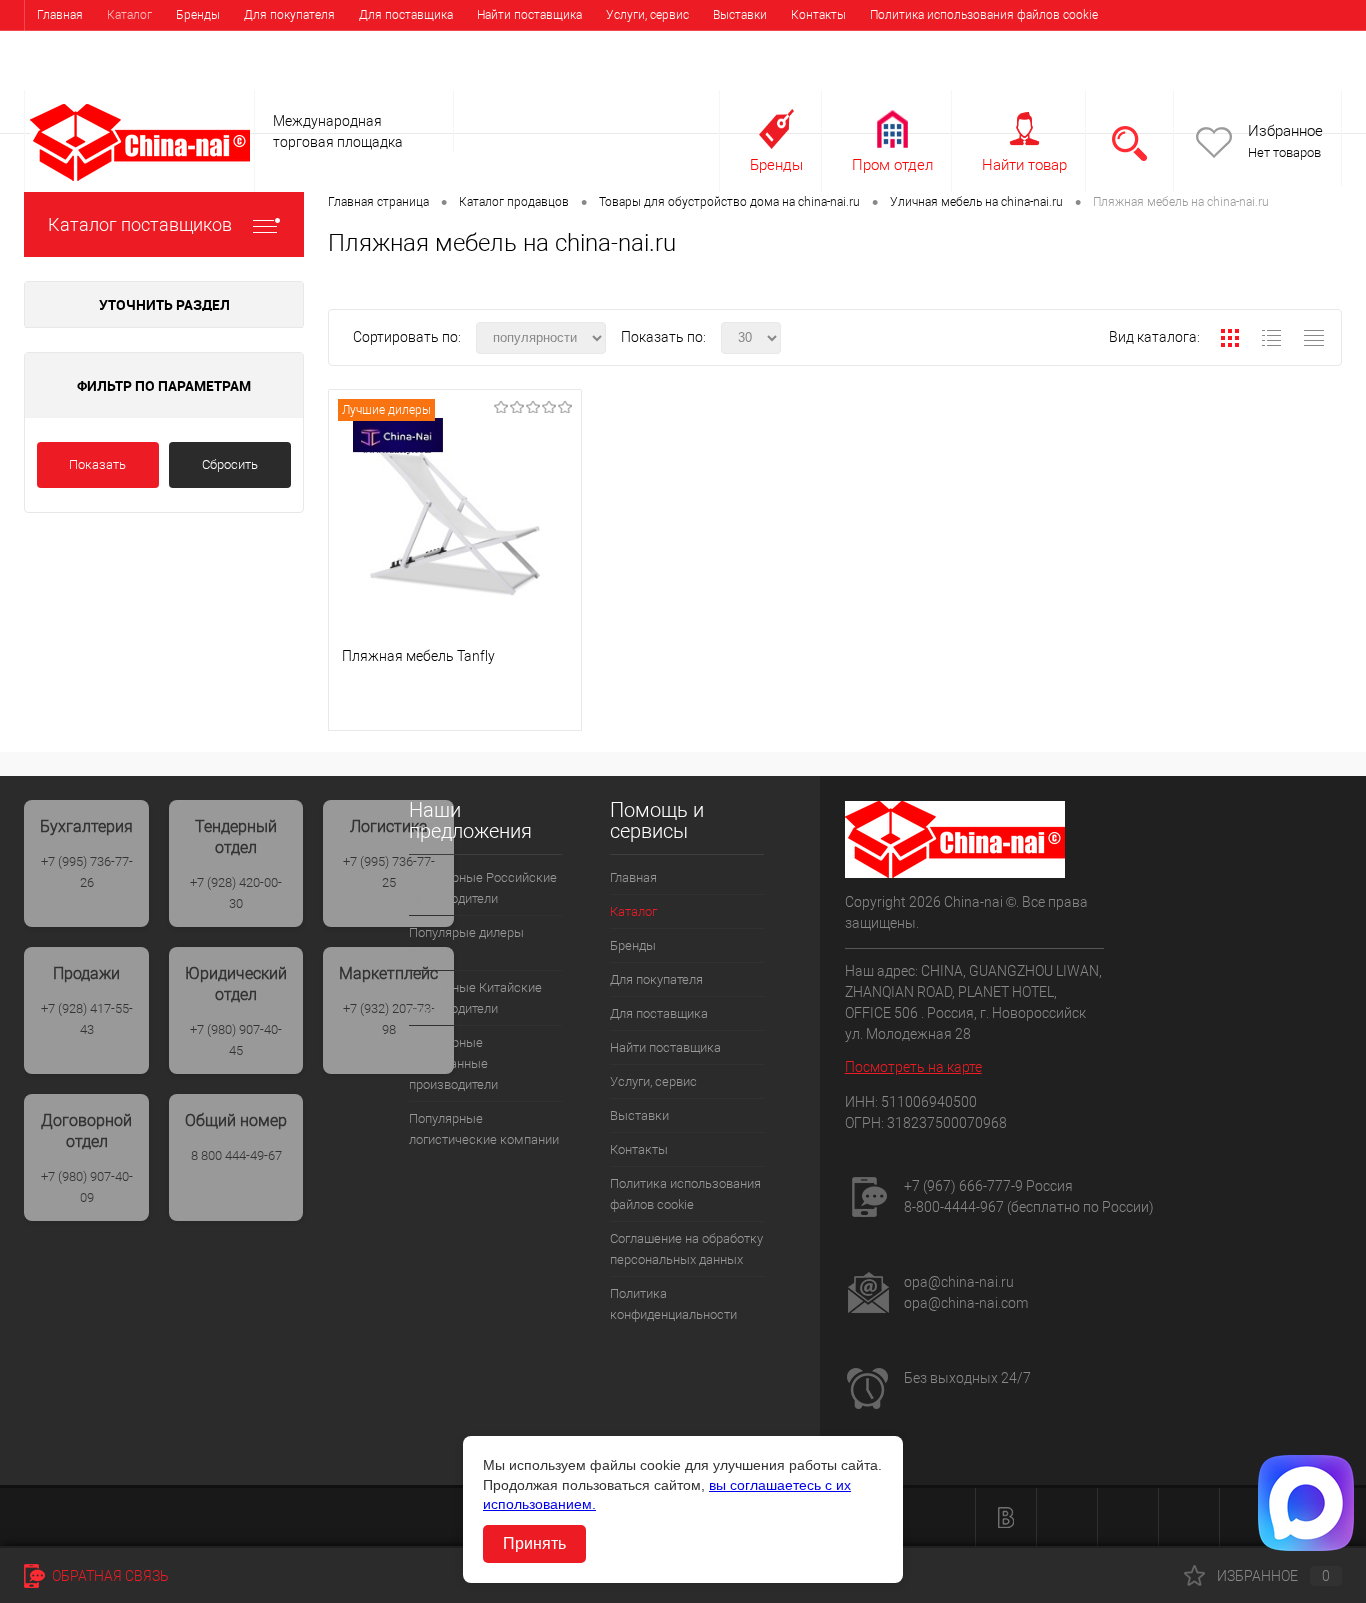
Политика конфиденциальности (426, 45)
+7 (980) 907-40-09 (87, 1187)
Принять (534, 1543)
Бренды (198, 15)
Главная (60, 15)
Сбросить (230, 464)
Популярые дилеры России (466, 943)
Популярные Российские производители (483, 888)
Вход (1215, 76)
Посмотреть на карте (913, 1067)
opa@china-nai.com (966, 1303)
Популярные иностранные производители (453, 1063)
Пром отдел (892, 165)
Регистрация (1291, 76)
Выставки (740, 15)
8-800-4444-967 (954, 1207)
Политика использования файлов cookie (984, 15)
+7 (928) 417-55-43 (87, 1019)
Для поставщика (406, 15)
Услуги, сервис (647, 15)
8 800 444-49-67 (236, 1155)
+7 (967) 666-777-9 (963, 1186)
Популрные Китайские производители (475, 998)
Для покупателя (289, 15)
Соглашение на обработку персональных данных (175, 45)
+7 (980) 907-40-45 (236, 1040)
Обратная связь (109, 1576)
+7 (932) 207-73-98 (389, 1019)
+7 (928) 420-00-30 (236, 893)
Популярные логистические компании (484, 1129)
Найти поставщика (529, 15)
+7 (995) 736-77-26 (87, 872)
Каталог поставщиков (140, 224)
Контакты (818, 15)
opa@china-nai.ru (959, 1282)
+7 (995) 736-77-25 (389, 872)
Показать (97, 464)
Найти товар (1024, 165)
